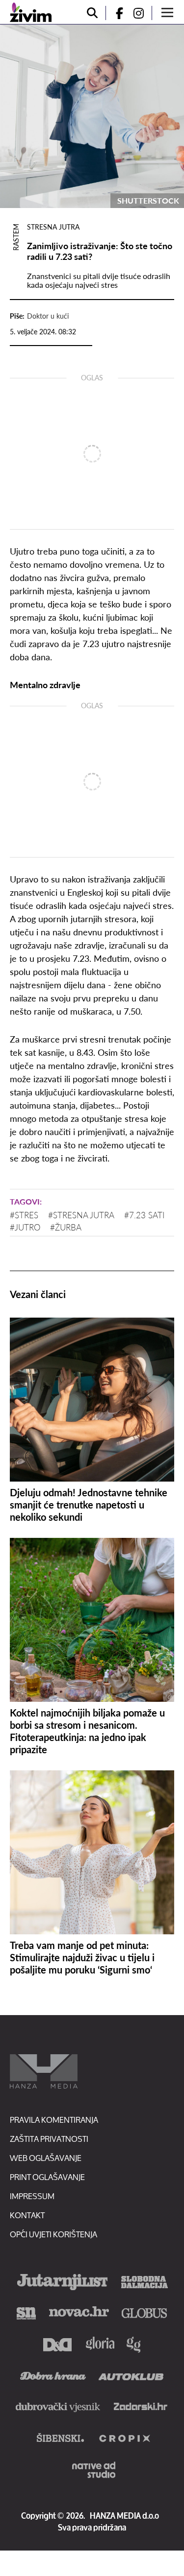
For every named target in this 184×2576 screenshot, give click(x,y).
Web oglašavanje (46, 2158)
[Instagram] (142, 13)
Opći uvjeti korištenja (53, 2234)
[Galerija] (92, 116)
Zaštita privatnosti (49, 2139)
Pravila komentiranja (54, 2120)
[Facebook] (115, 13)
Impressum (32, 2196)
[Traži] (92, 13)
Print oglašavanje (47, 2177)
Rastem (16, 237)
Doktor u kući (48, 316)
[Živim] (31, 12)
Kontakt (27, 2215)
